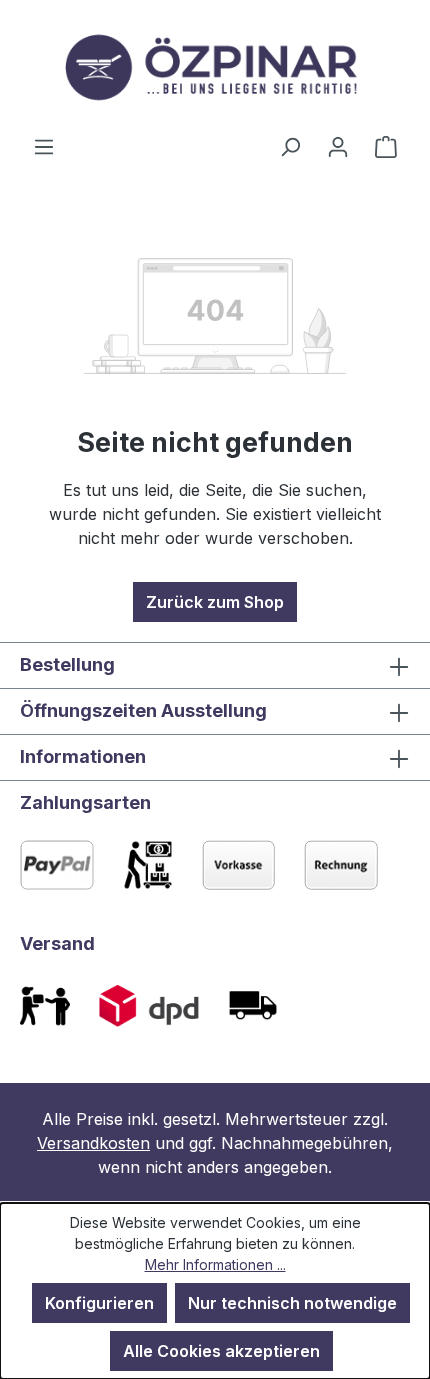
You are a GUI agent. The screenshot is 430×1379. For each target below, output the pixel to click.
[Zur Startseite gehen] (215, 67)
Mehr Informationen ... (215, 1264)
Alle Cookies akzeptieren (221, 1351)
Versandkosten (93, 1143)
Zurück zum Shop (215, 602)
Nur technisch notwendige (292, 1303)
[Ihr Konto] (338, 146)
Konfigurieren (99, 1303)
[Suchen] (290, 146)
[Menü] (44, 146)
